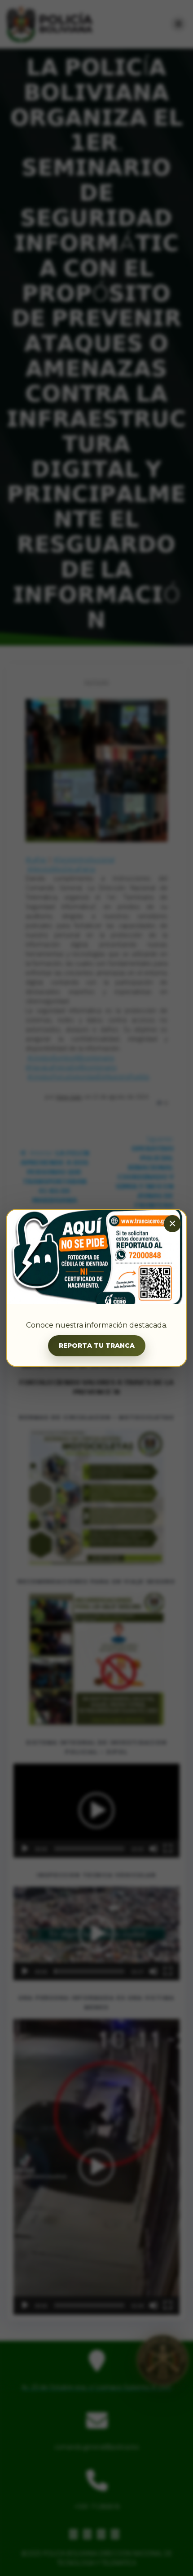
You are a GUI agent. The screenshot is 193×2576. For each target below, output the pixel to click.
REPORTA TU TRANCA (97, 1346)
